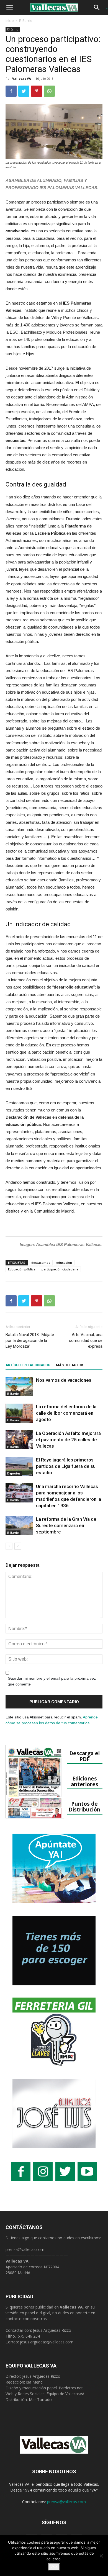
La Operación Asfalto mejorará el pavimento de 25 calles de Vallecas (68, 1440)
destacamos (41, 1263)
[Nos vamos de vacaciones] (19, 1387)
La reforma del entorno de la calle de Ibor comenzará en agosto (66, 1413)
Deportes (14, 1473)
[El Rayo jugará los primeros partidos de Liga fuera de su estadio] (19, 1466)
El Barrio (26, 21)
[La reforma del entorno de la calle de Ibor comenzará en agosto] (19, 1413)
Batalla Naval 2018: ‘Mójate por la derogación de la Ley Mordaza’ (30, 1340)
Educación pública (22, 1269)
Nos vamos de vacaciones (64, 1380)
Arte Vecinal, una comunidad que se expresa (86, 1340)
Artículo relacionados (28, 1365)
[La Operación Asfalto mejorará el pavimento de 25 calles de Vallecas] (19, 1440)
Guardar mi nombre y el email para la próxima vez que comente (52, 1681)
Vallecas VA (22, 79)
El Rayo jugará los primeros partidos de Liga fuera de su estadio (66, 1466)
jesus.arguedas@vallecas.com (47, 2342)
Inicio (10, 21)
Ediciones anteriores (85, 1781)
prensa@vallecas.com (25, 2249)
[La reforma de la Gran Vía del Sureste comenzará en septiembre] (19, 1526)
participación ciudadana (60, 1269)
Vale (54, 2567)
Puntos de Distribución (84, 1806)
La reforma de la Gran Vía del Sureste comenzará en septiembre (67, 1525)
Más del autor (70, 1365)
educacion (64, 1263)
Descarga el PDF (84, 1756)
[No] (101, 2556)
